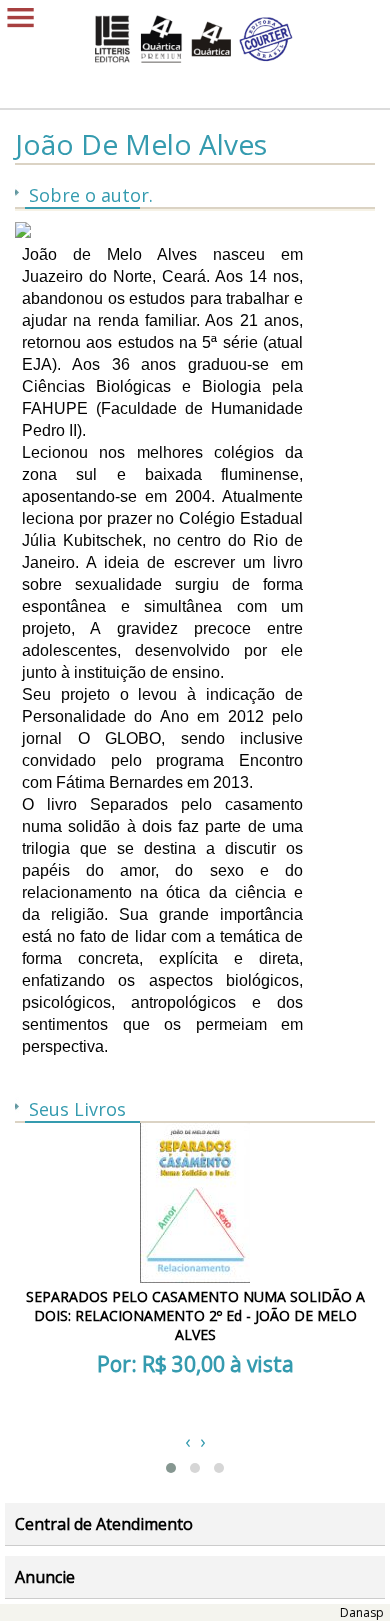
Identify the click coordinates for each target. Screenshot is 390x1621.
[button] (171, 1468)
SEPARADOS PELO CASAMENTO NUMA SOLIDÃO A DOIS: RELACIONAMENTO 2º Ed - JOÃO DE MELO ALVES (195, 1315)
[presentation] (187, 1441)
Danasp (362, 1612)
